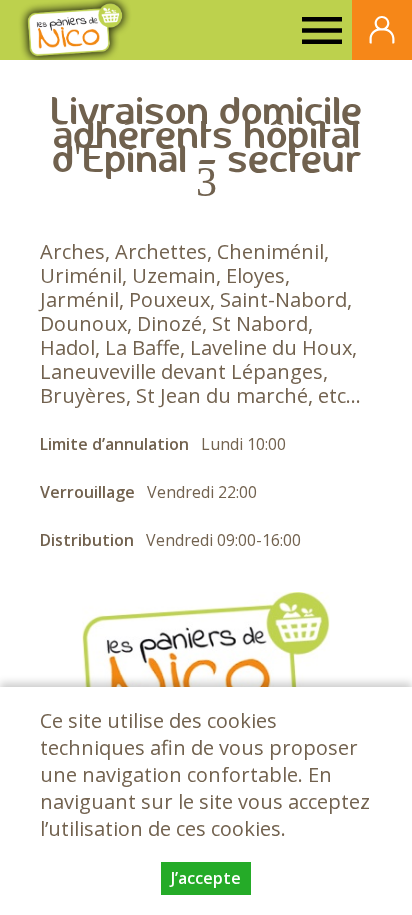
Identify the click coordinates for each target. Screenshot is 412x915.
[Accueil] (75, 30)
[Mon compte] (382, 30)
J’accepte (206, 878)
